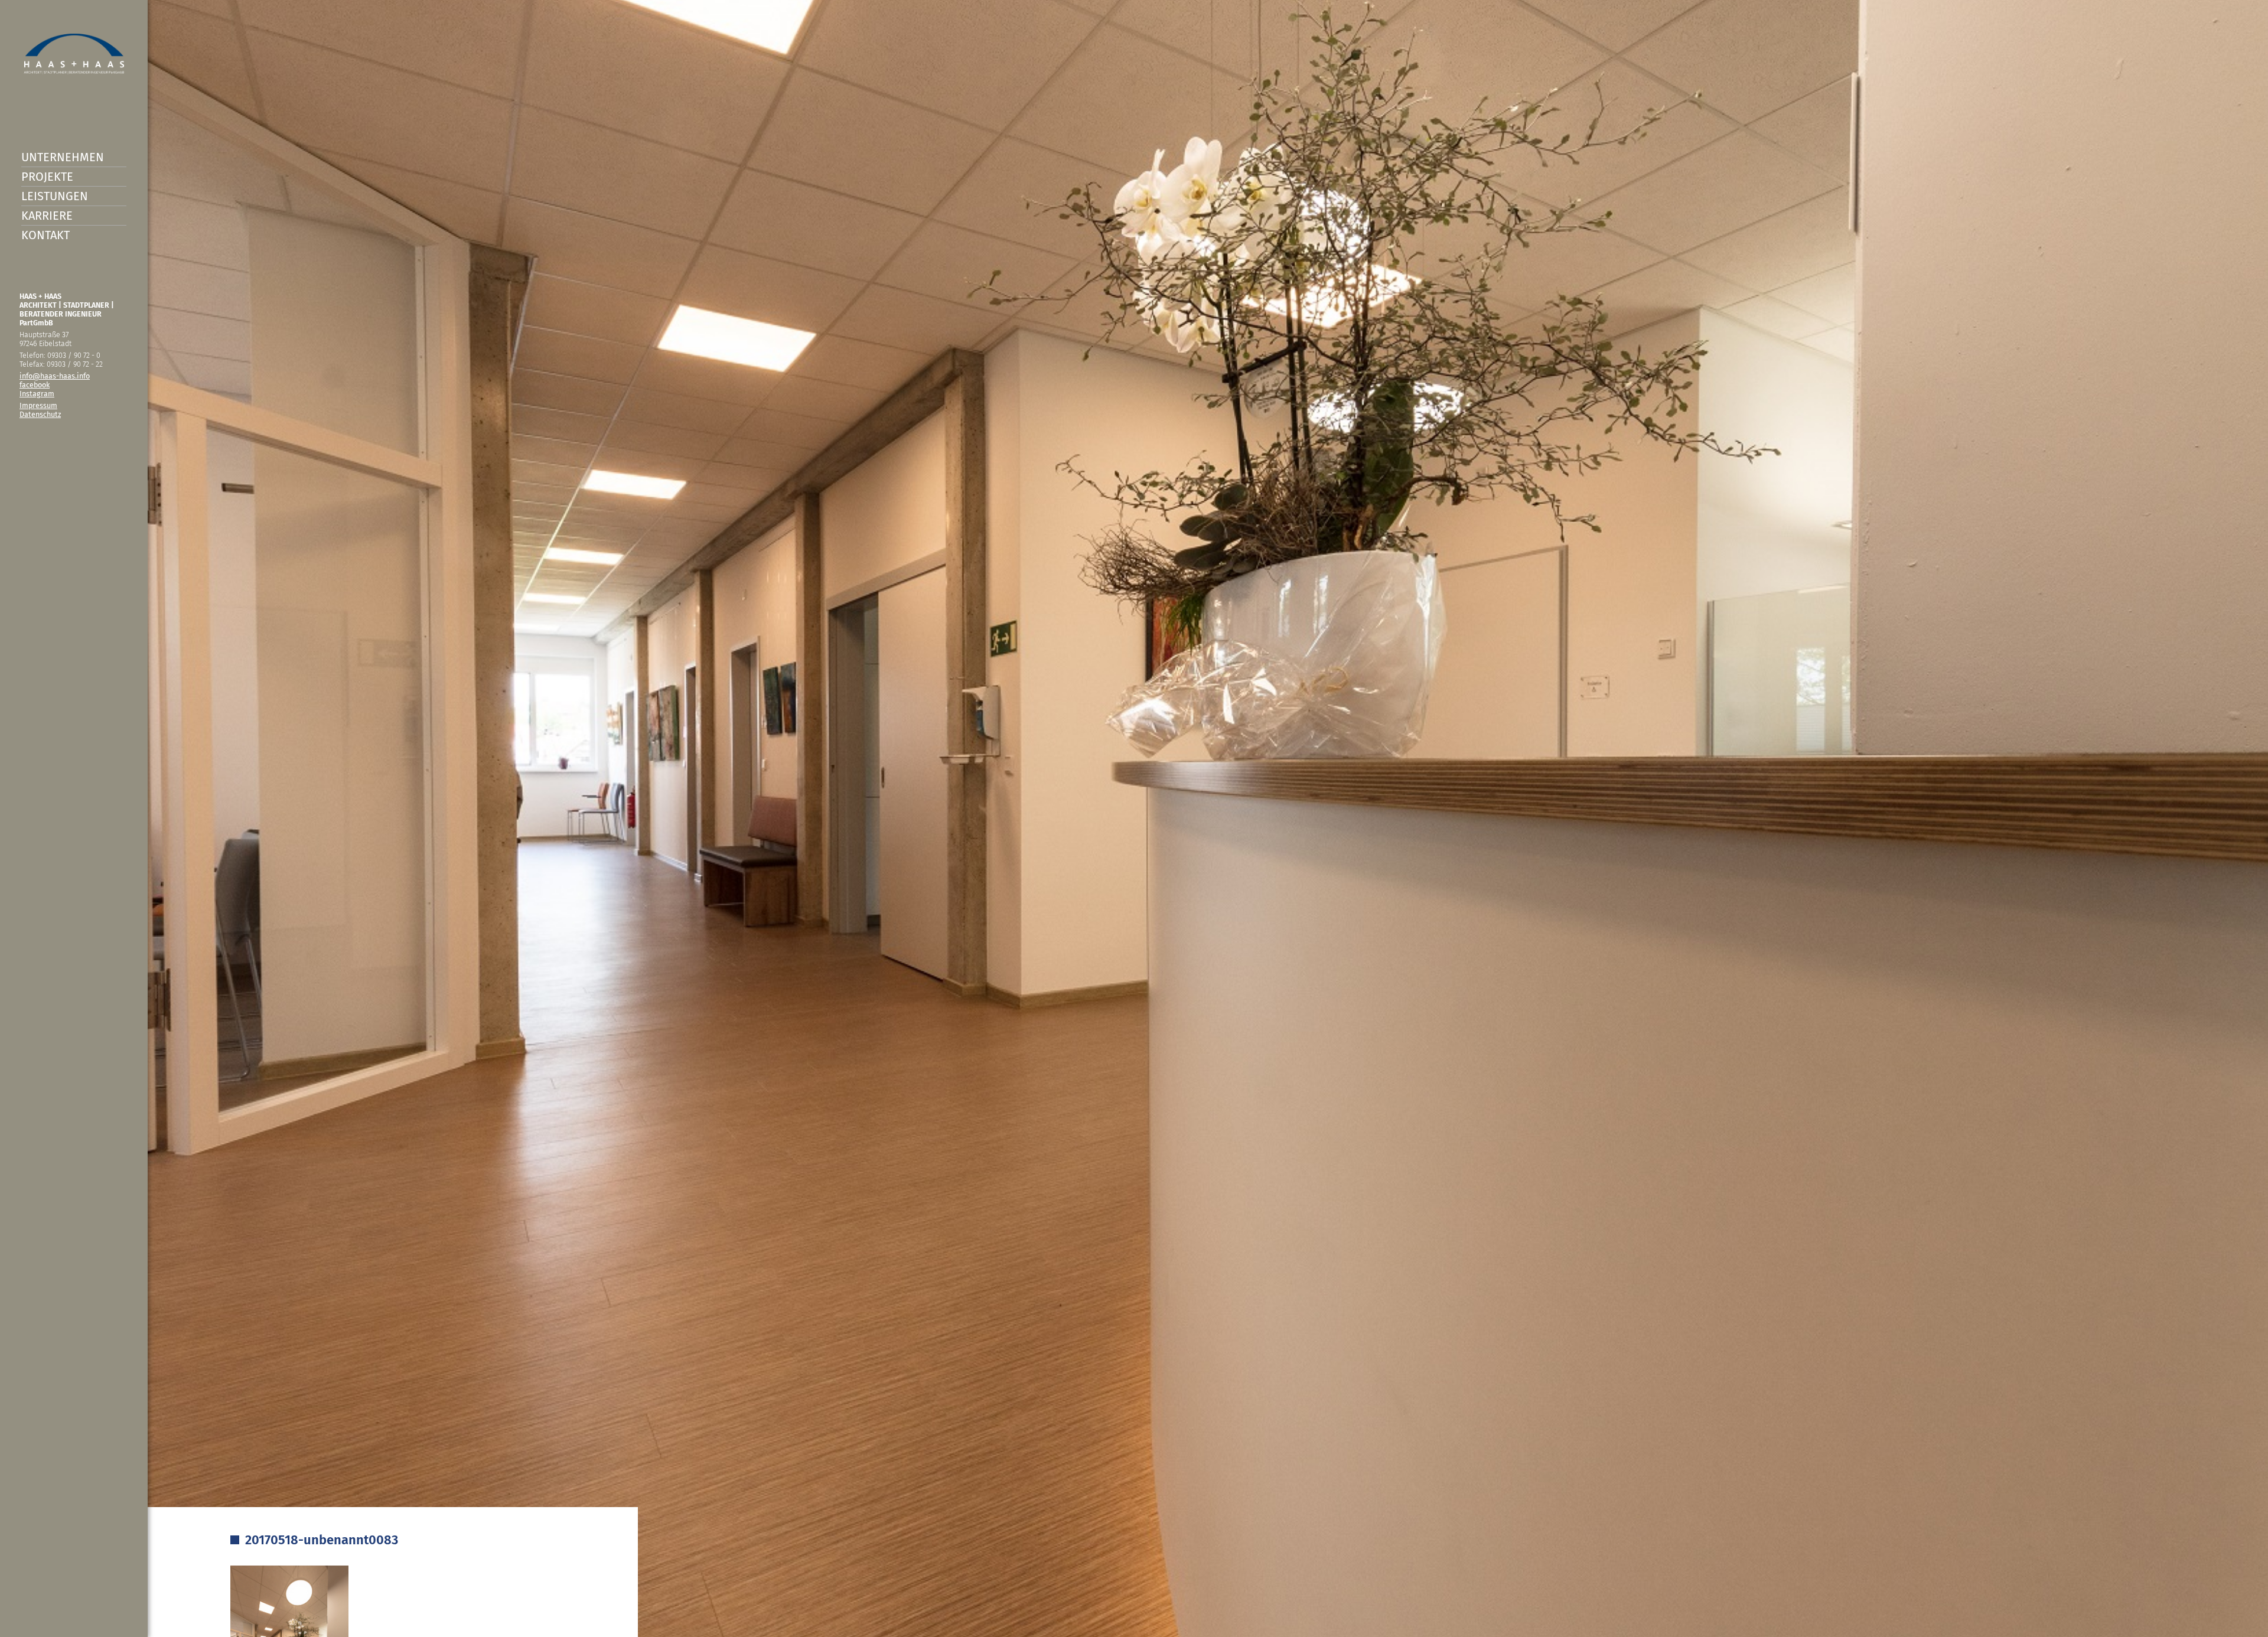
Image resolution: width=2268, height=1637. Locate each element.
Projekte (47, 177)
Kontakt (45, 235)
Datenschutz (40, 414)
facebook (35, 385)
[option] (1134, 819)
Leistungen (55, 196)
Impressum (38, 405)
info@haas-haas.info (55, 376)
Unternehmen (63, 157)
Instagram (37, 394)
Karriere (47, 216)
